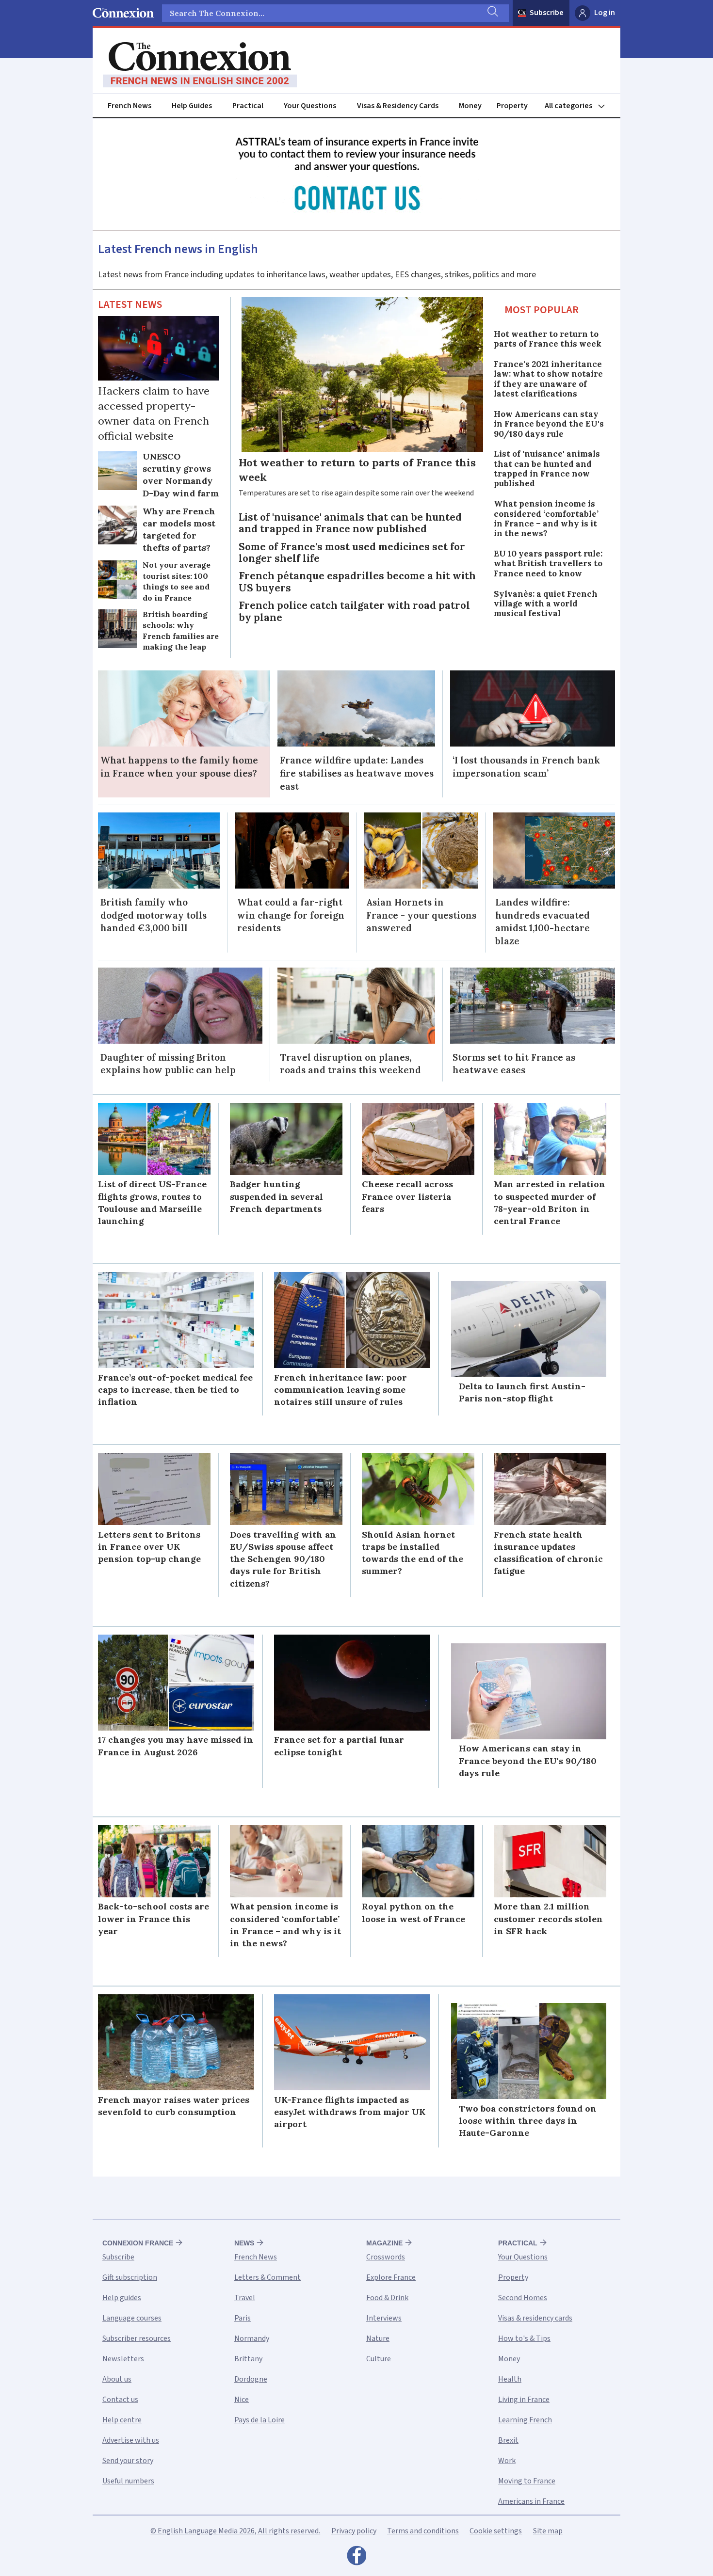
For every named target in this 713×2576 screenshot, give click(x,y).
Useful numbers (128, 2481)
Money (470, 106)
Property (512, 106)
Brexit (508, 2440)
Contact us (120, 2400)
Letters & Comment (267, 2277)
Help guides (122, 2298)
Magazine (384, 2243)
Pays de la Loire (259, 2420)
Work (507, 2461)
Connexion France (138, 2243)
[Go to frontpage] (200, 65)
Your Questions (310, 106)
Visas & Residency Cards (398, 106)
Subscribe (547, 13)
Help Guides (192, 106)
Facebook (356, 2558)
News (244, 2243)
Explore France (391, 2277)
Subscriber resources (137, 2338)
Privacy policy (354, 2531)
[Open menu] (579, 106)
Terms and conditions (423, 2531)
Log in (605, 13)
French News (130, 106)
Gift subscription (130, 2277)
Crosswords (386, 2257)
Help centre (122, 2420)
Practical (248, 106)
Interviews (384, 2318)
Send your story (128, 2461)
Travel (245, 2298)
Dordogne (251, 2379)
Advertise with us (131, 2440)
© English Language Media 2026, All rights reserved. (235, 2531)
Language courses (132, 2318)
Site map (548, 2531)
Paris (243, 2318)
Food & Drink (387, 2298)
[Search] (492, 13)
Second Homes (523, 2298)
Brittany (248, 2359)
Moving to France (527, 2481)
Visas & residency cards (535, 2318)
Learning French (525, 2420)
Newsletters (123, 2359)
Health (510, 2379)
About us (117, 2379)
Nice (242, 2400)
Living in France (524, 2400)
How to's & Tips (524, 2338)
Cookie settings (496, 2531)
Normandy (252, 2338)
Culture (379, 2359)
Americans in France (531, 2501)
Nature (378, 2338)
